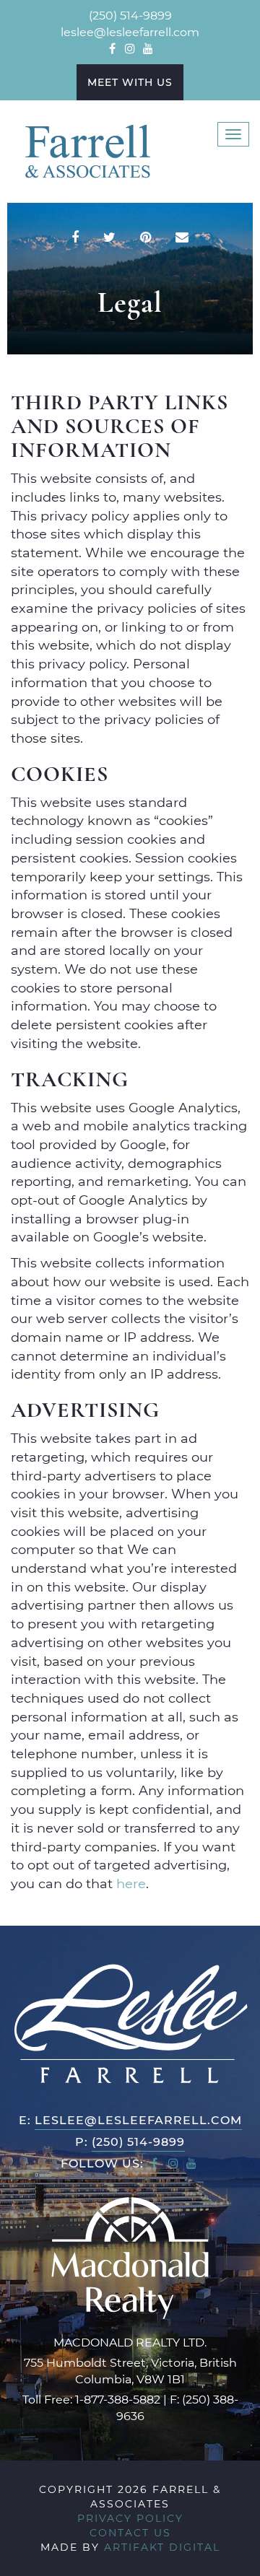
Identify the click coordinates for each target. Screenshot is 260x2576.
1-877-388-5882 (118, 2399)
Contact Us (130, 2532)
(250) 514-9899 (130, 15)
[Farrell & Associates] (87, 150)
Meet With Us (130, 82)
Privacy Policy (130, 2518)
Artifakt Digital (162, 2547)
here (131, 1883)
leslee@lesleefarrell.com (130, 31)
